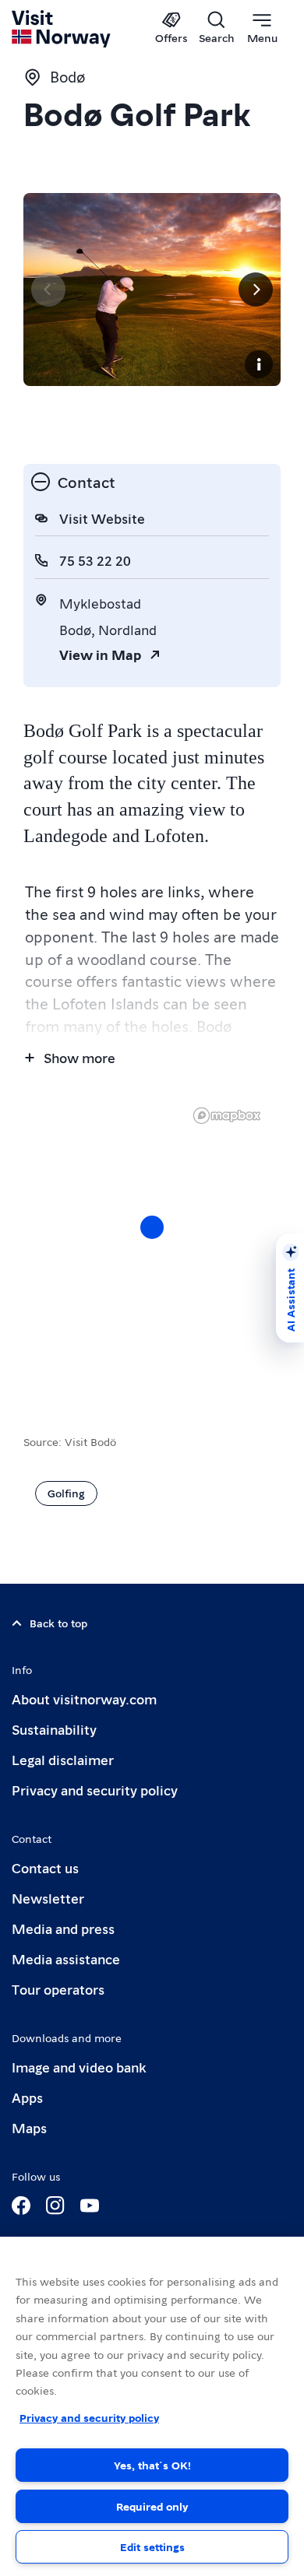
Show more (80, 1057)
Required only (152, 2506)
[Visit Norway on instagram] (55, 2206)
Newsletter (48, 1898)
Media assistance (66, 1958)
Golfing (66, 1493)
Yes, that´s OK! (152, 2465)
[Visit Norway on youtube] (90, 2206)
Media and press (63, 1928)
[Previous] (48, 290)
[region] (152, 2406)
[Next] (256, 290)
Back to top (58, 1623)
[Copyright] (259, 364)
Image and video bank (79, 2067)
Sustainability (54, 1729)
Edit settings (152, 2546)
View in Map (100, 654)
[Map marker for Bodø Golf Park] (152, 1227)
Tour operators (58, 1989)
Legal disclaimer (63, 1759)
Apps (27, 2097)
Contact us (45, 1867)
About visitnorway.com (84, 1699)
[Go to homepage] (62, 29)
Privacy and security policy (95, 1790)
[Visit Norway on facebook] (21, 2206)
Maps (29, 2127)
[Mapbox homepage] (227, 1116)
